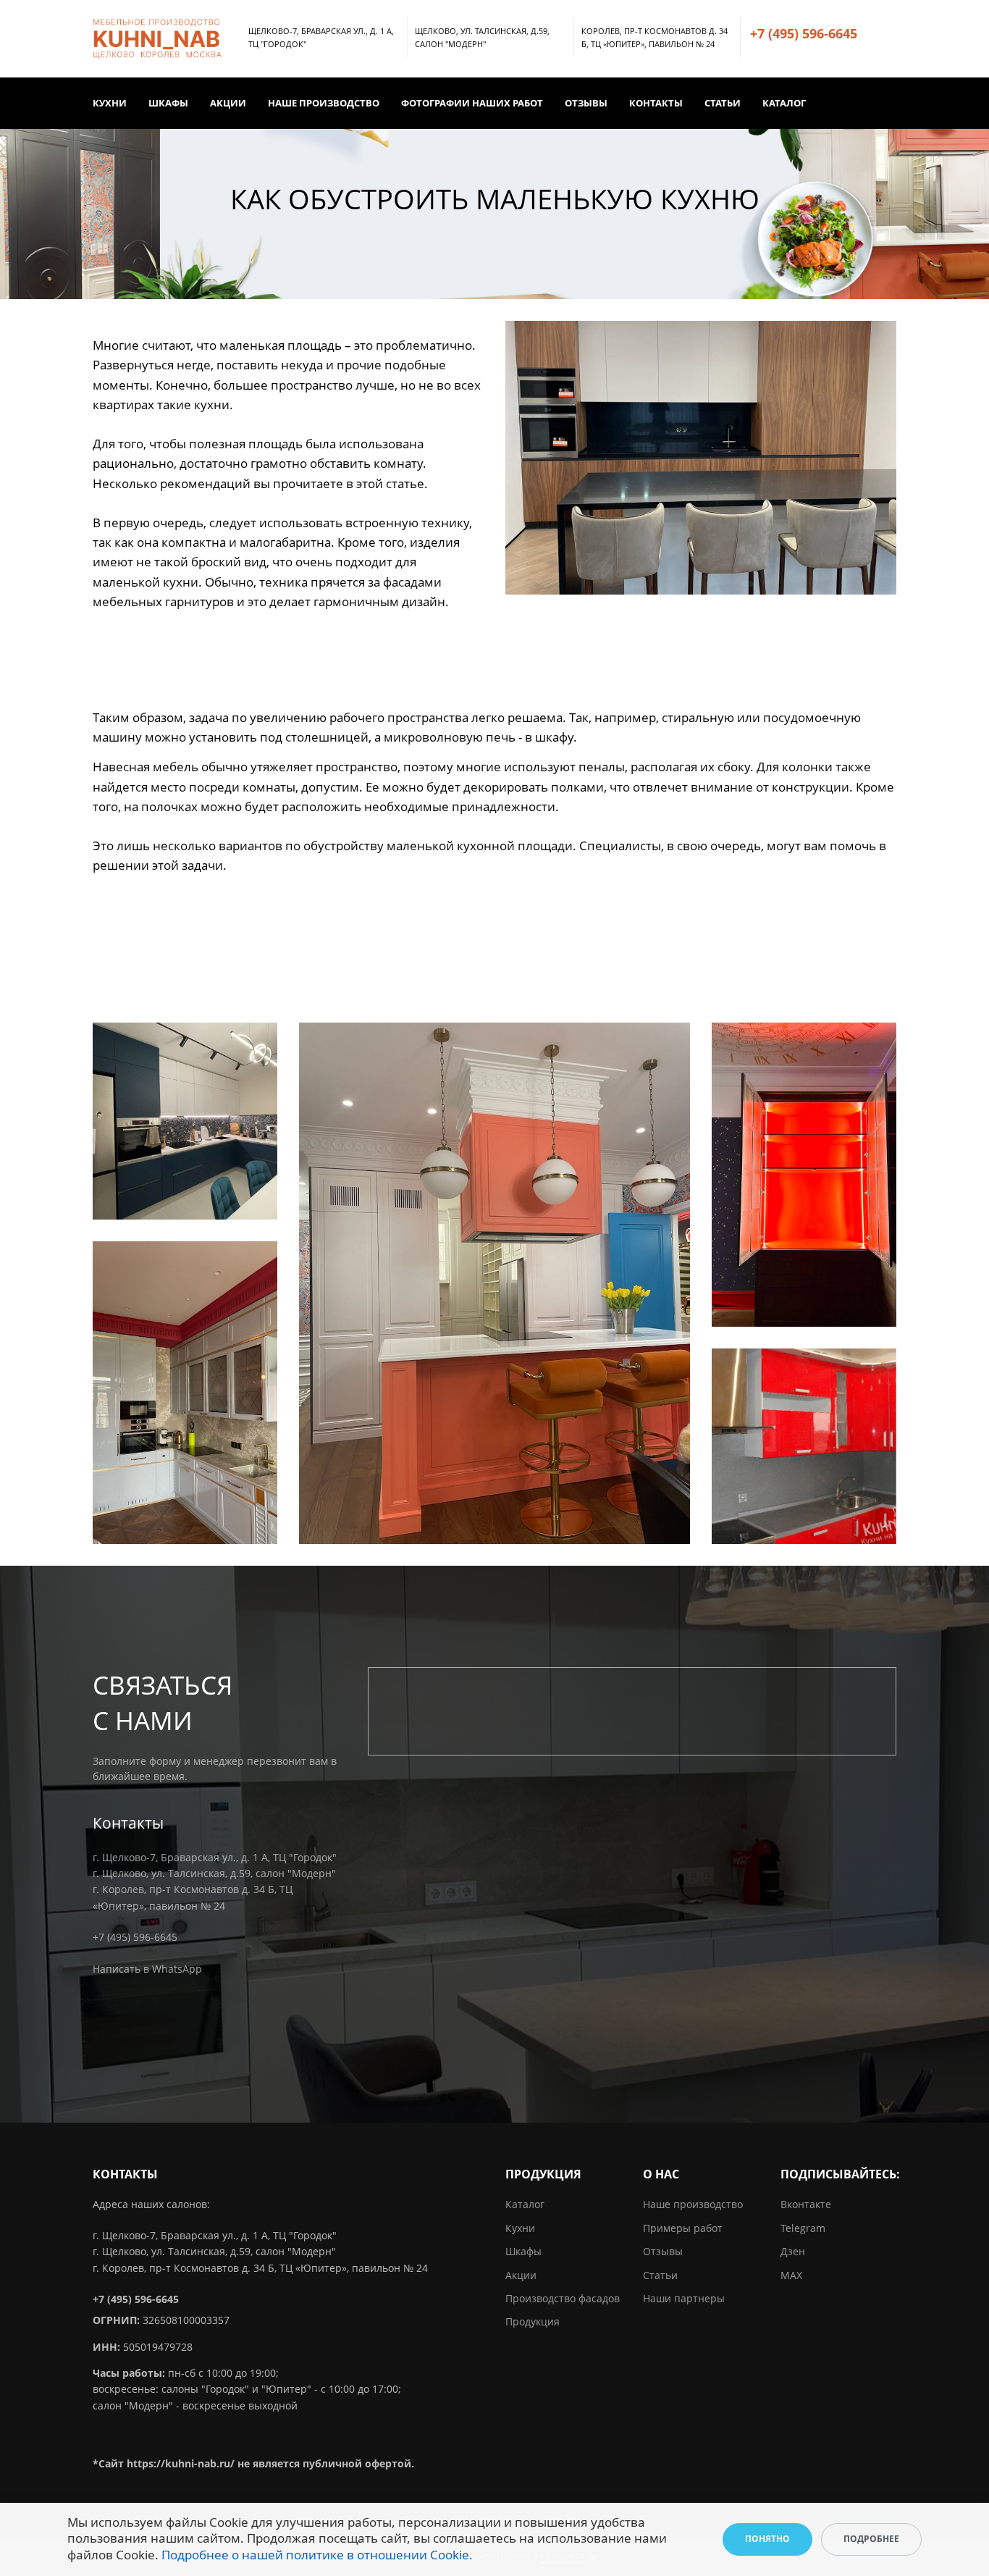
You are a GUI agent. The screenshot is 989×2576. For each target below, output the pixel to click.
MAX (791, 2275)
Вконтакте (806, 2204)
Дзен (793, 2251)
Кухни (110, 103)
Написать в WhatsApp (147, 1969)
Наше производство (324, 103)
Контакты (656, 103)
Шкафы (168, 103)
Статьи (723, 103)
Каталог (784, 103)
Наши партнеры (684, 2298)
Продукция (533, 2321)
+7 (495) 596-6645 (804, 33)
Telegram (803, 2228)
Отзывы (586, 103)
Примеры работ (683, 2228)
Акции (228, 103)
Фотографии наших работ (472, 103)
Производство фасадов (563, 2298)
